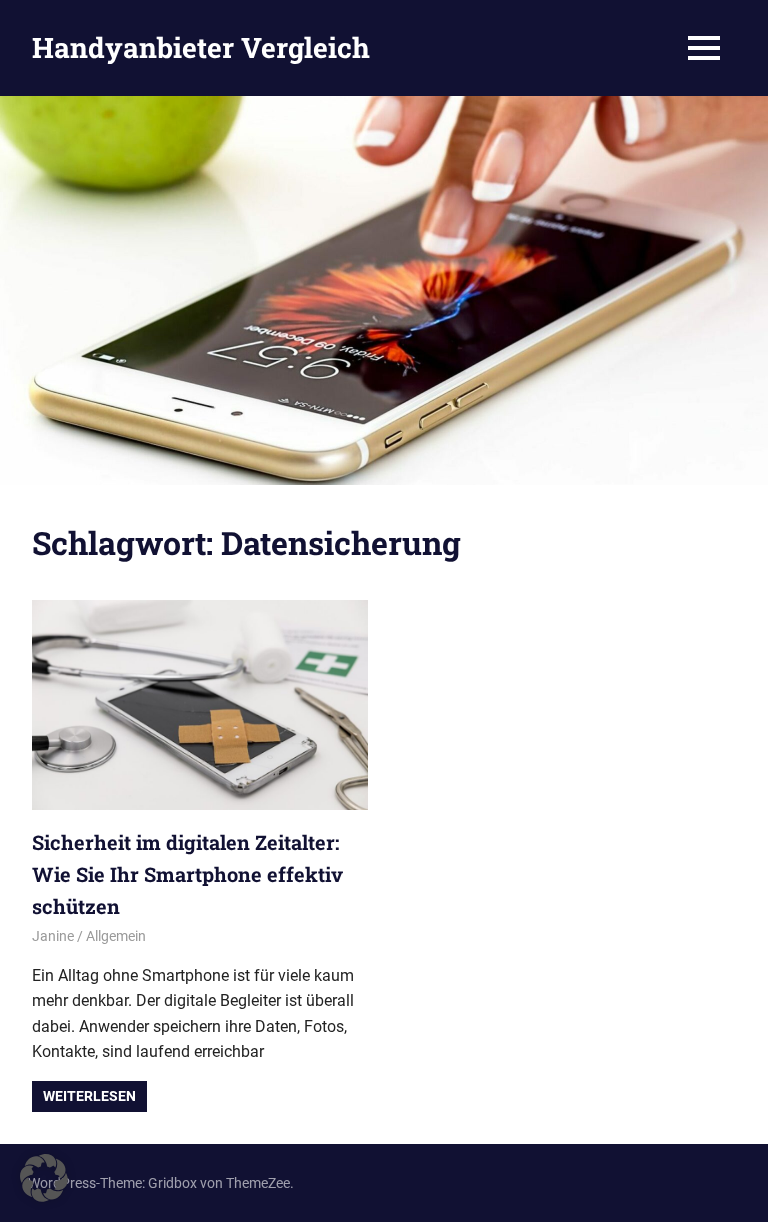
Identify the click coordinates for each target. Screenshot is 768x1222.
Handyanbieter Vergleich (201, 47)
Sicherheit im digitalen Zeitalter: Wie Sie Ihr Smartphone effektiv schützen (187, 874)
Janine (53, 936)
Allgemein (116, 936)
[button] (44, 1178)
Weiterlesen (89, 1096)
